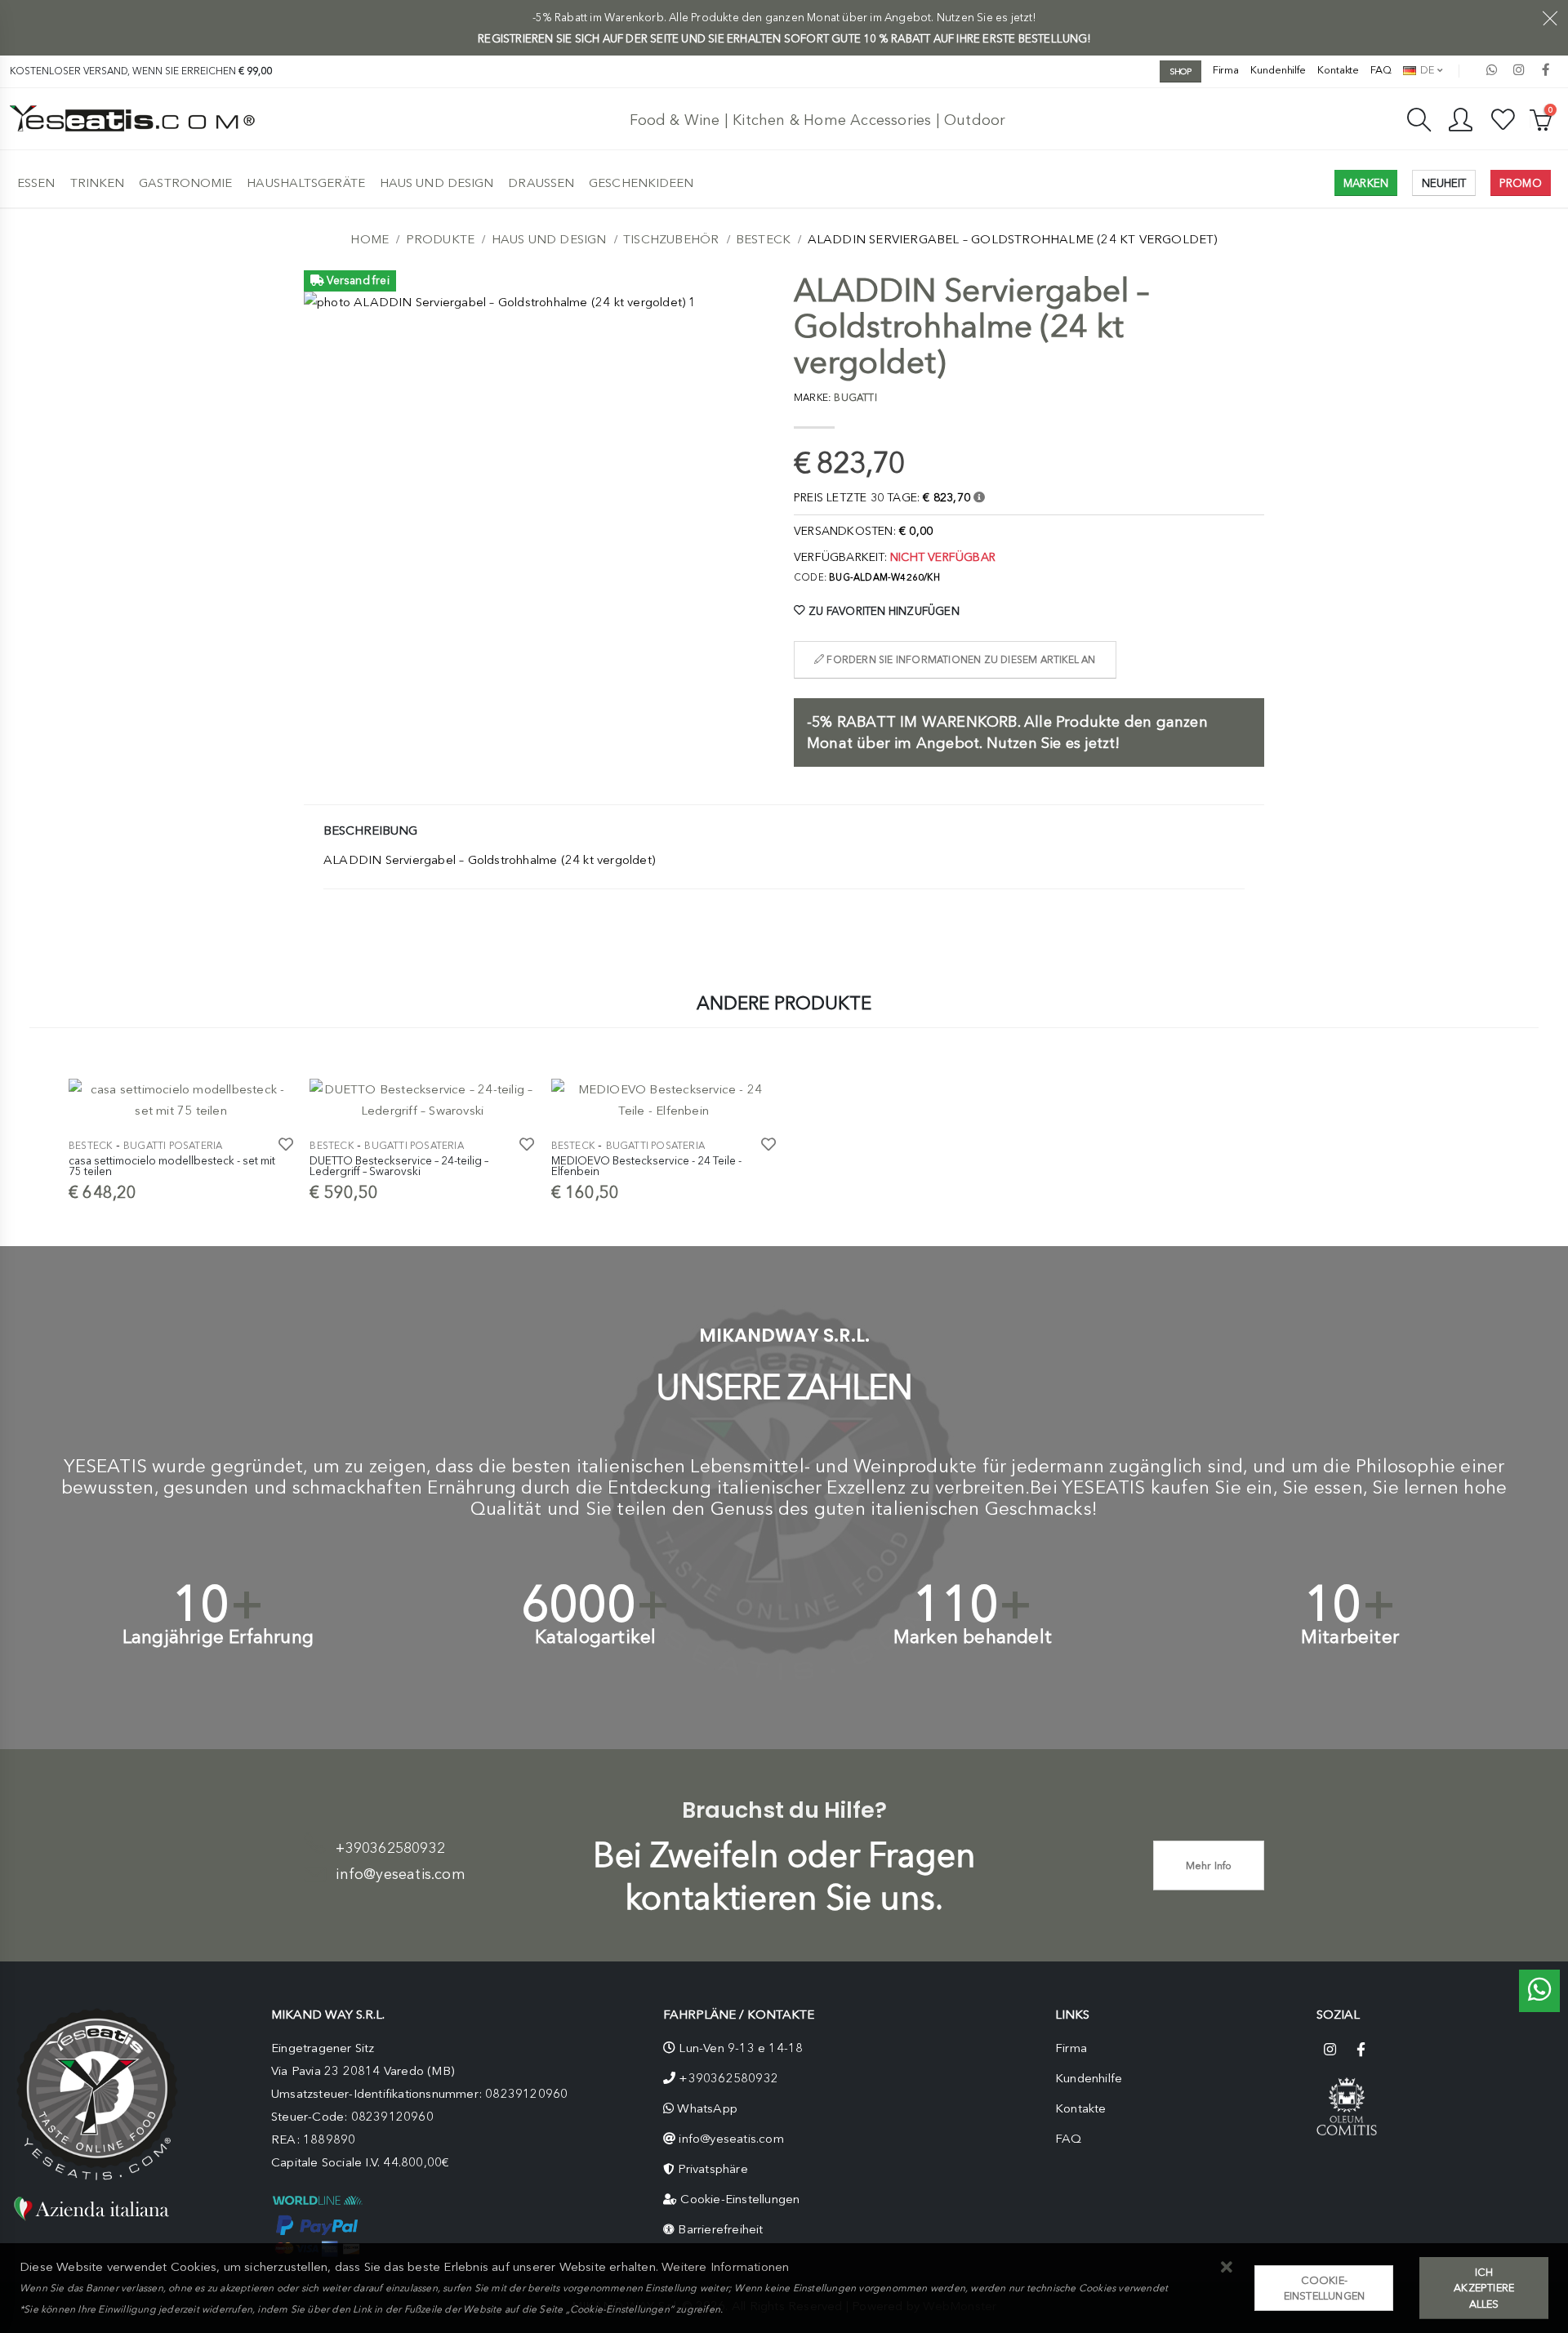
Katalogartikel (596, 1637)
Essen (36, 183)
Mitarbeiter (1350, 1637)
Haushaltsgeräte (306, 183)
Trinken (98, 183)
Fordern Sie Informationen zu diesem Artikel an (960, 660)
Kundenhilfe (1278, 70)
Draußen (541, 183)
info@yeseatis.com (400, 1874)
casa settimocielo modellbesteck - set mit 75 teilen (172, 1166)
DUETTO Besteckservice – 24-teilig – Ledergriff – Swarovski (399, 1166)
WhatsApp (707, 2108)
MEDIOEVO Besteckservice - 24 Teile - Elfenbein (646, 1166)
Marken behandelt (973, 1637)
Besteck (763, 239)
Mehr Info (1209, 1866)
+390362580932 (390, 1848)
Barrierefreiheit (720, 2229)
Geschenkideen (641, 183)
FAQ (1381, 70)
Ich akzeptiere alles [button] (1484, 2288)
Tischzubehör (671, 239)
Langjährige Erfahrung (218, 1637)
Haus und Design (437, 183)
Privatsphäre (713, 2169)
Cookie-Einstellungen (740, 2199)
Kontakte (1338, 70)
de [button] (1426, 70)
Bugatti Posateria (173, 1146)
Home (370, 239)
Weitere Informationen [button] (725, 2267)
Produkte (441, 239)
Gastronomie (185, 183)
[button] (1226, 2268)
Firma (1226, 70)
